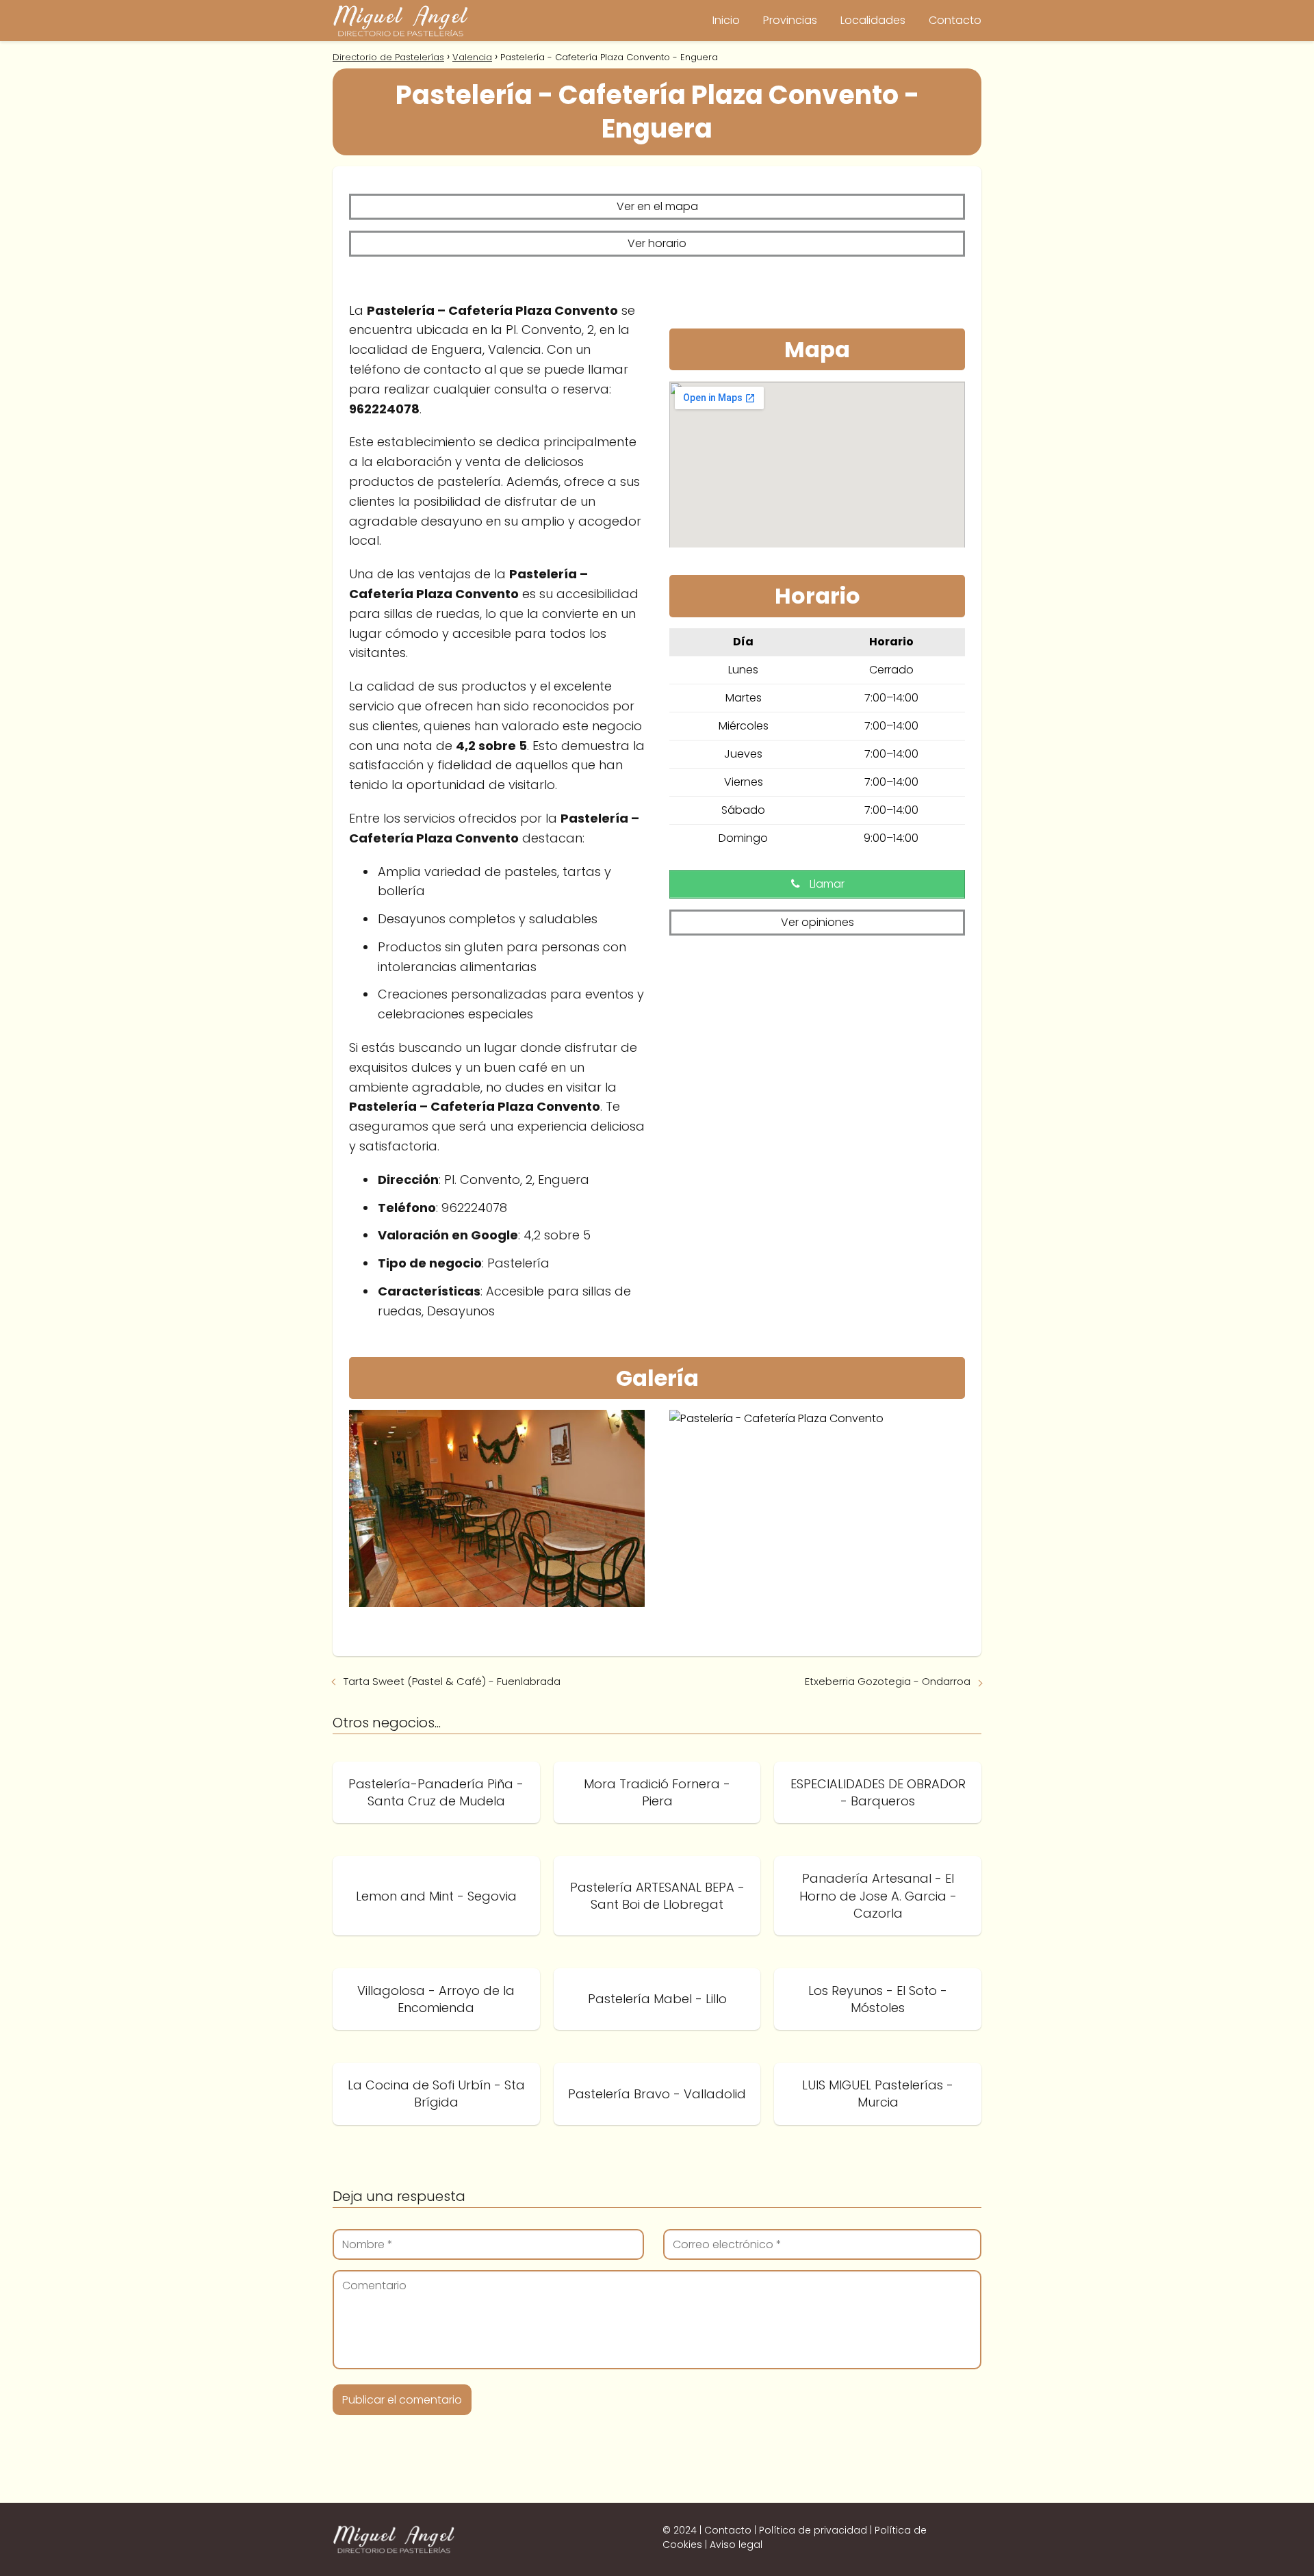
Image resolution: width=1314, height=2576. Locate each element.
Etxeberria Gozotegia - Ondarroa (888, 1681)
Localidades (873, 20)
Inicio (726, 20)
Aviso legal (736, 2545)
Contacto (955, 20)
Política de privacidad (813, 2530)
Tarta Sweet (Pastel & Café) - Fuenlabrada (452, 1681)
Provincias (790, 20)
